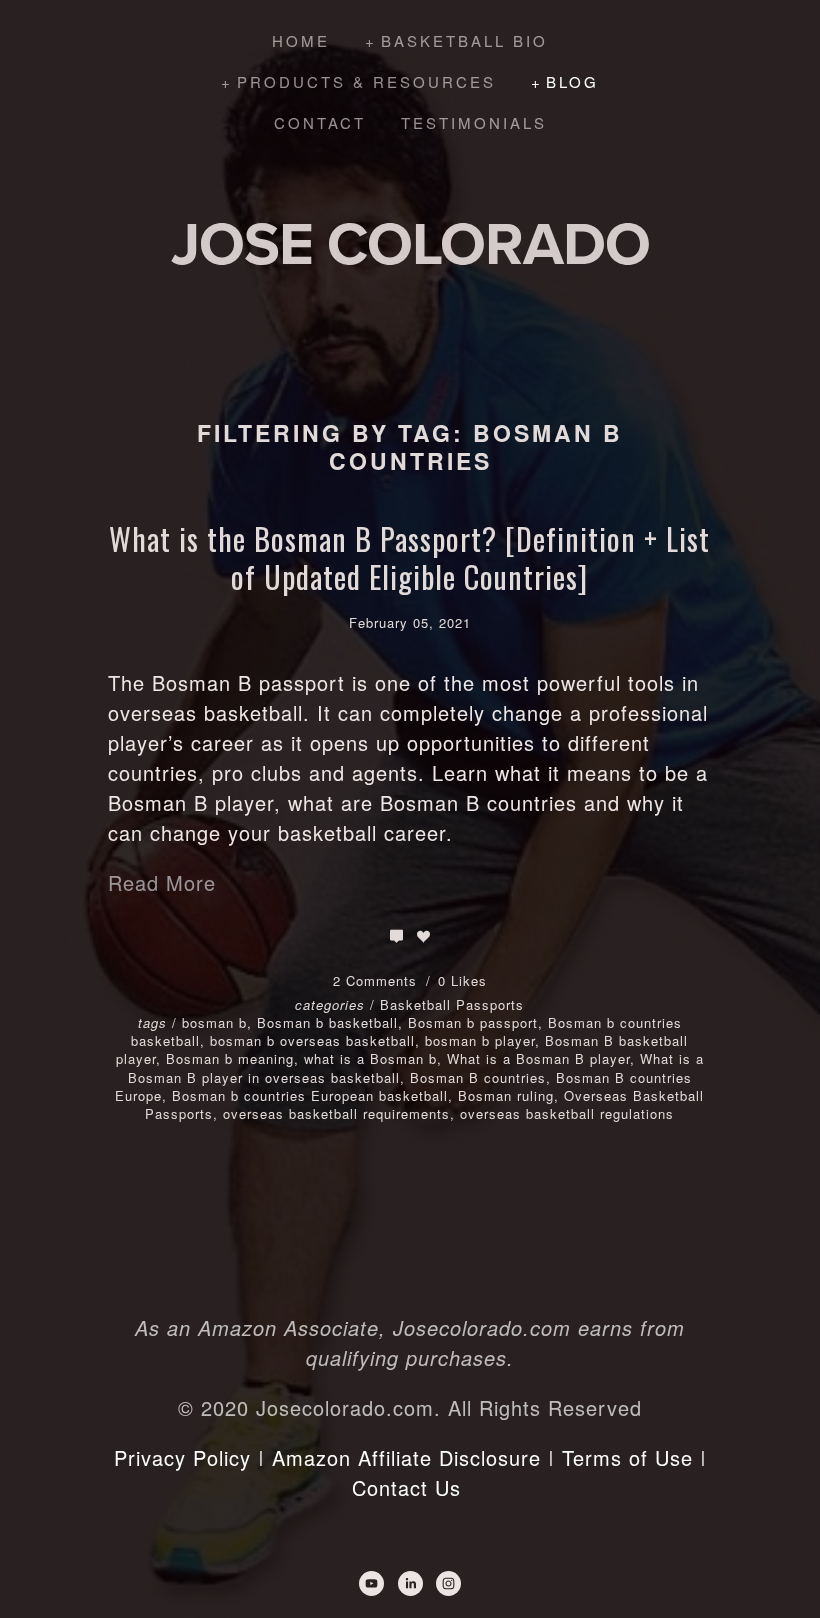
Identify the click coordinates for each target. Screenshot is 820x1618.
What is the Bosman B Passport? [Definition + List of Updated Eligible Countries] (409, 557)
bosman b (214, 1022)
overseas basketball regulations (567, 1113)
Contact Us (406, 1487)
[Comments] (397, 937)
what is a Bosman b (370, 1058)
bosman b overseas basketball (312, 1040)
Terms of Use (627, 1457)
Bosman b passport (473, 1022)
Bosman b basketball (327, 1022)
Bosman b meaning (230, 1058)
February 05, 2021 (410, 622)
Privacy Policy (182, 1457)
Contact (320, 122)
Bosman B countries (478, 1077)
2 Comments (377, 980)
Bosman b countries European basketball (310, 1095)
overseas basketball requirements (336, 1113)
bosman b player (480, 1040)
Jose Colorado (410, 243)
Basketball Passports (452, 1004)
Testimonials (474, 122)
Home (301, 40)
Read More (162, 882)
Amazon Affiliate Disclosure (406, 1457)
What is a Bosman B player (538, 1058)
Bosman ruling (506, 1095)
